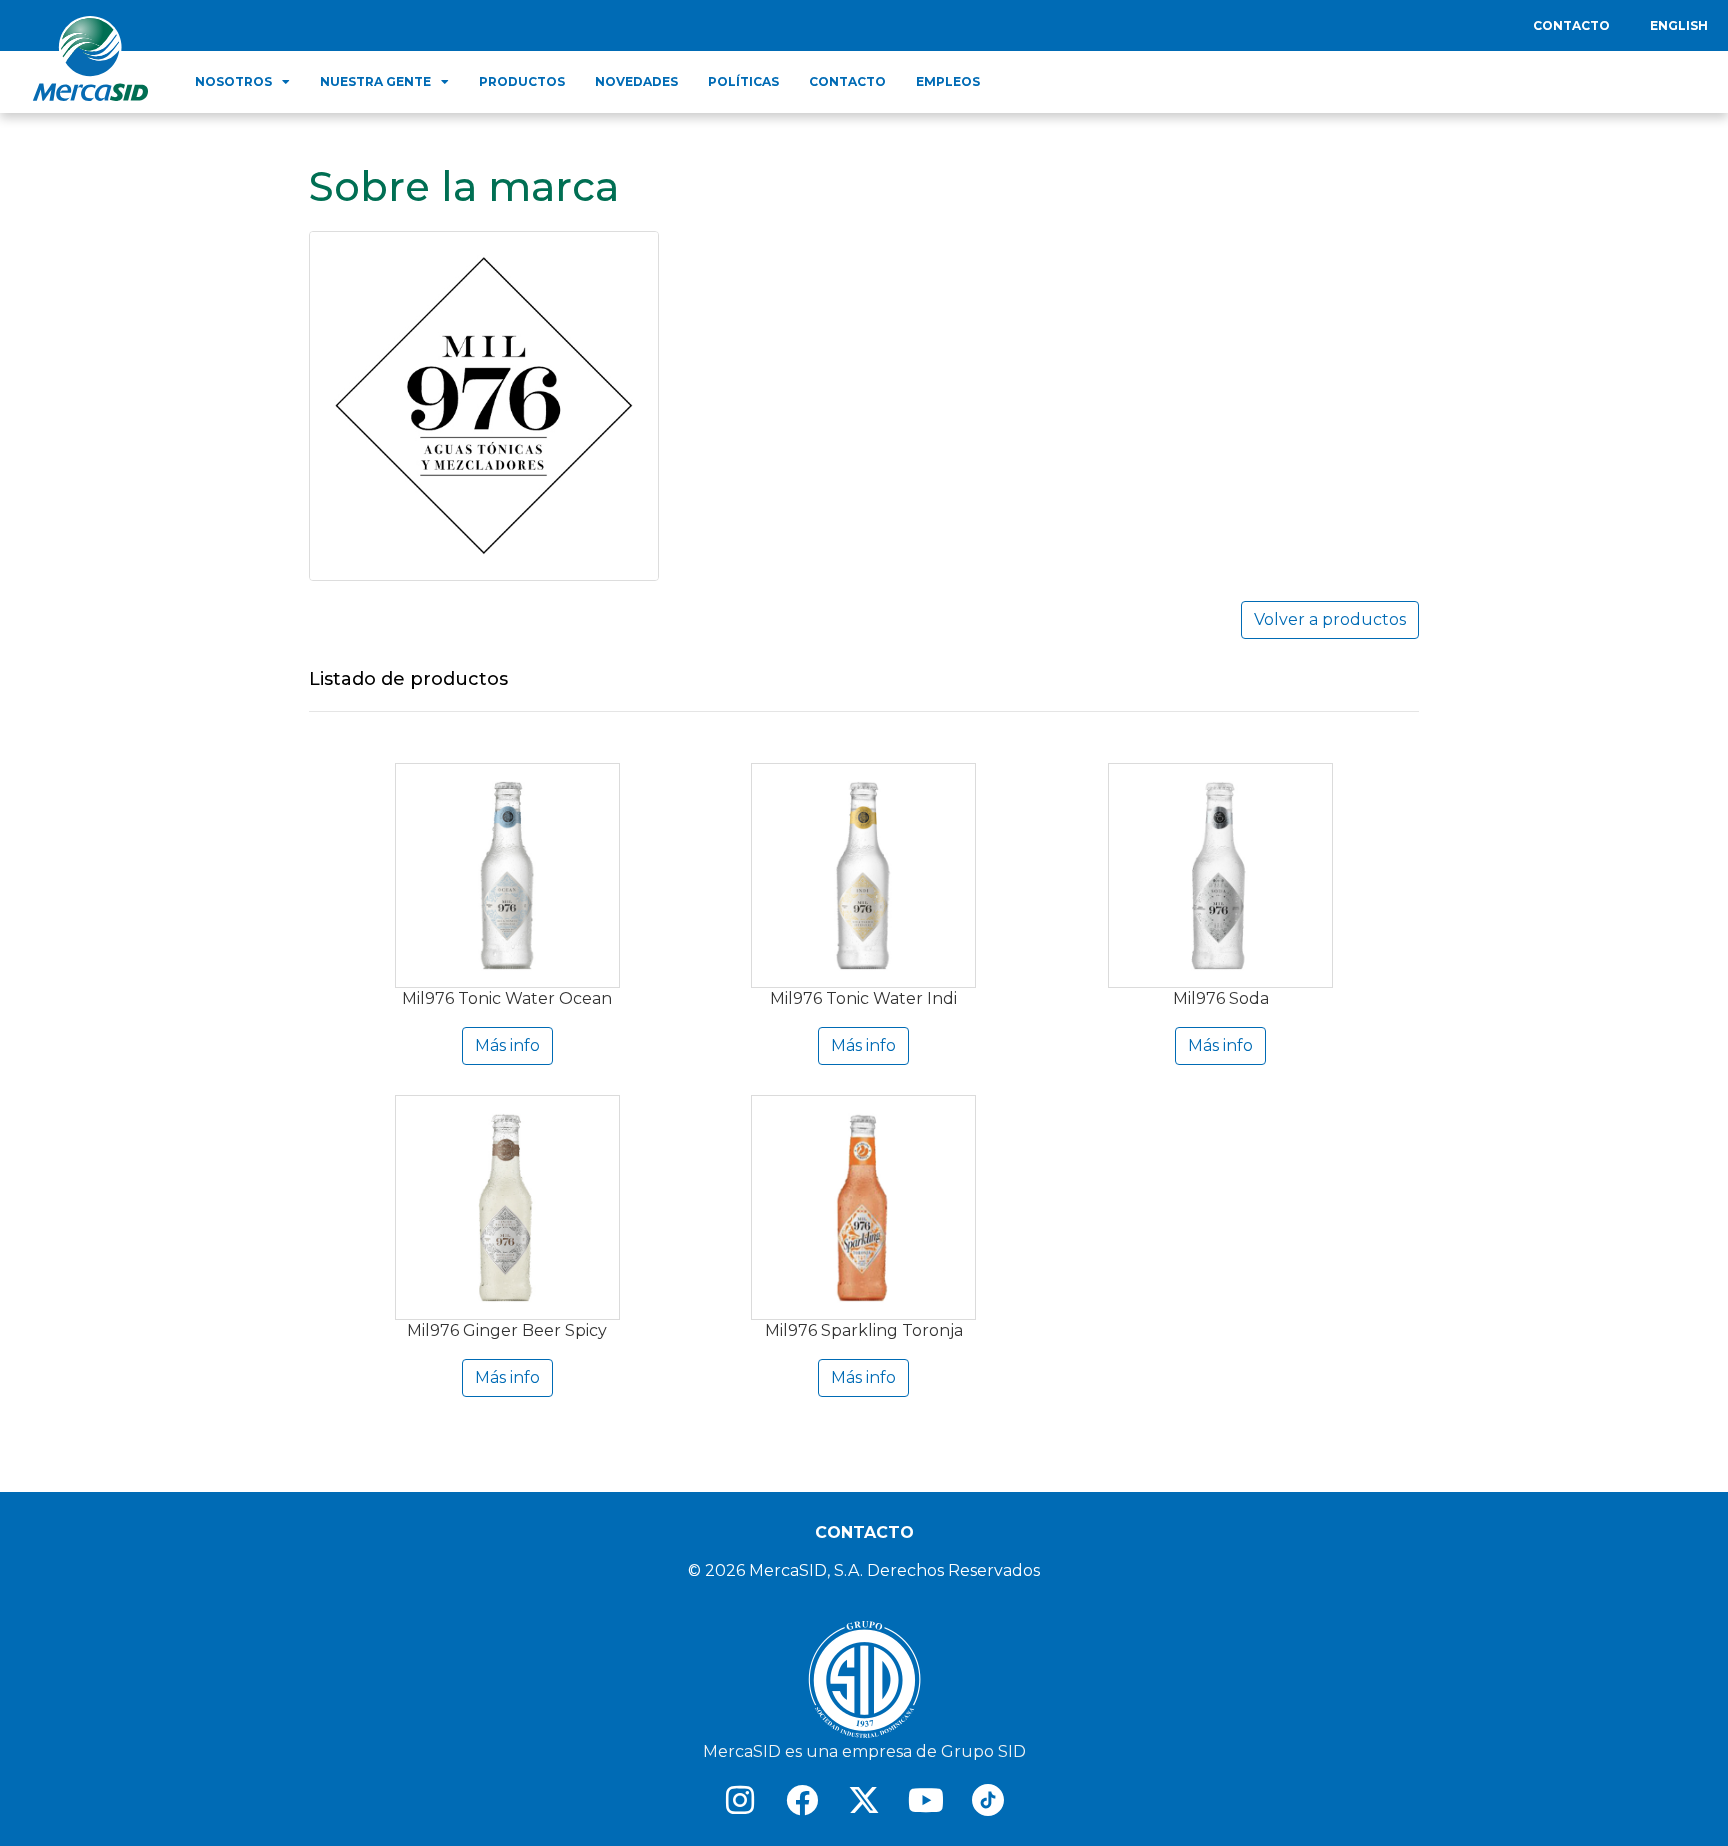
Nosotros (233, 81)
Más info (507, 1045)
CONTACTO (864, 1532)
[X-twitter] (864, 1800)
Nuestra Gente (375, 81)
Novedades (636, 81)
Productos (522, 81)
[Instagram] (740, 1800)
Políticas (743, 81)
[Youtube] (926, 1800)
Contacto (1571, 25)
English (1679, 25)
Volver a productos (1330, 619)
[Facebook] (802, 1800)
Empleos (948, 81)
